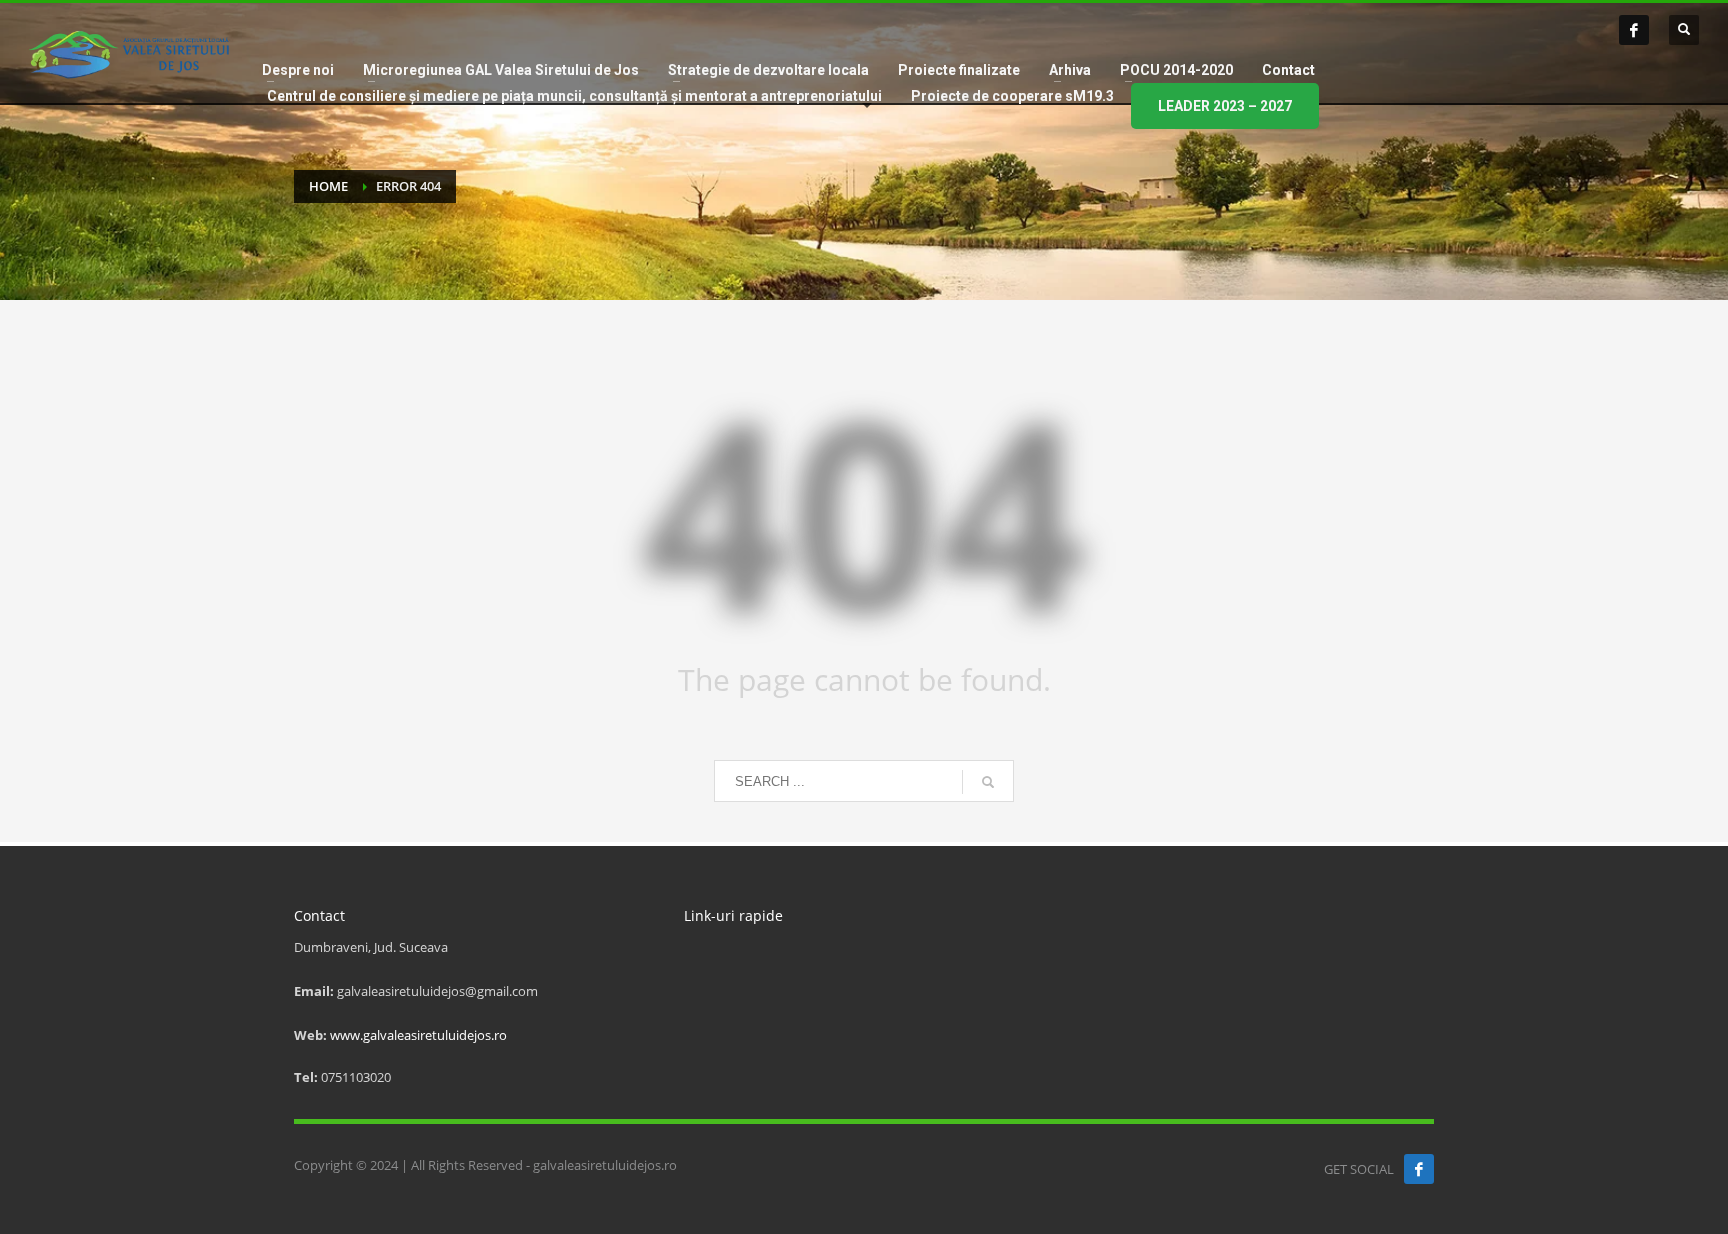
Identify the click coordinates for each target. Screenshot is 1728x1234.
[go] (988, 782)
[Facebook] (1634, 30)
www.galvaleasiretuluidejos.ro (418, 1035)
